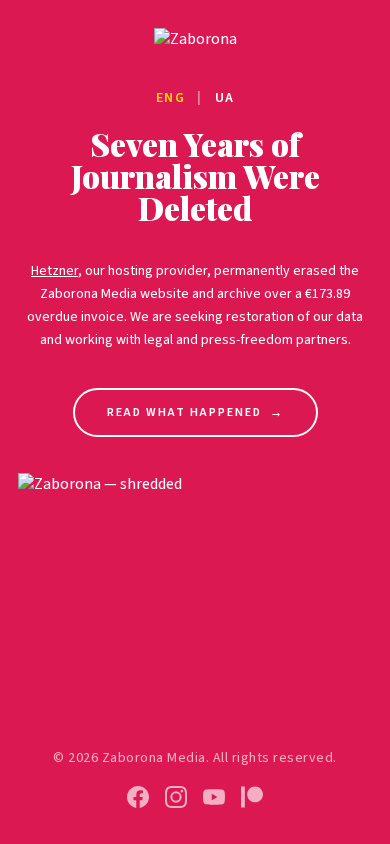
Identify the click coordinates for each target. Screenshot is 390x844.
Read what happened (195, 412)
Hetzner (54, 271)
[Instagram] (176, 797)
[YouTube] (214, 797)
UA (225, 98)
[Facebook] (138, 797)
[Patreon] (252, 797)
